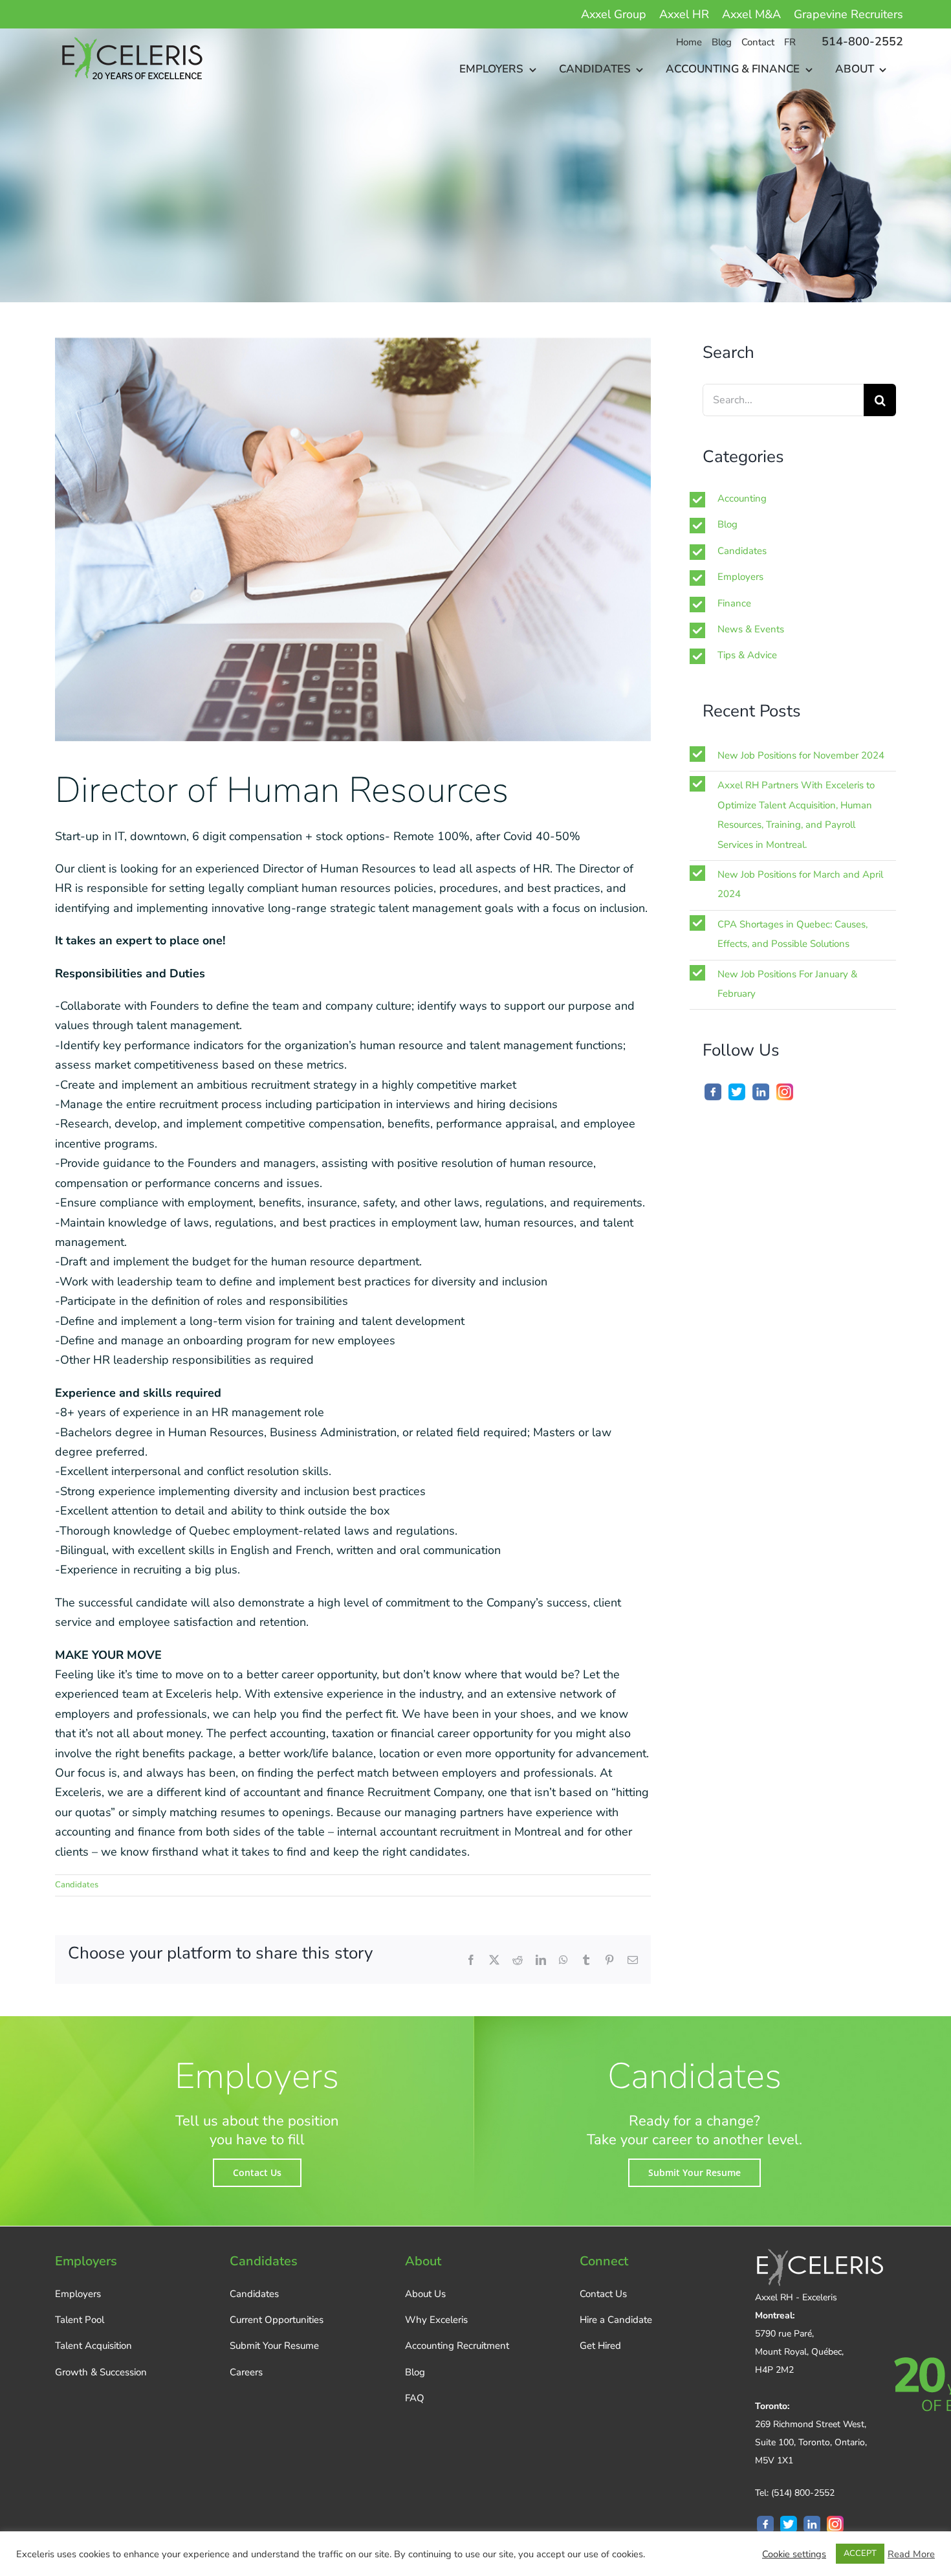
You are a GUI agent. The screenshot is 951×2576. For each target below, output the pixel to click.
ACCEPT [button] (860, 2553)
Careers (246, 2372)
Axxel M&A (751, 14)
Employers (740, 577)
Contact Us (603, 2294)
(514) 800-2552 (803, 2493)
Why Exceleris (436, 2320)
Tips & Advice (747, 655)
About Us (425, 2294)
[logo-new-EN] (130, 34)
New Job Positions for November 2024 (801, 755)
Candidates (77, 1885)
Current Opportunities (277, 2320)
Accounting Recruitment (457, 2346)
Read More (911, 2554)
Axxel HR (684, 14)
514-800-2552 (862, 41)
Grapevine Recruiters (848, 14)
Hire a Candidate (616, 2320)
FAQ (415, 2398)
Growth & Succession (101, 2372)
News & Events (751, 629)
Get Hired (600, 2346)
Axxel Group (614, 14)
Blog (727, 524)
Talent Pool (80, 2320)
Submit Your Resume (274, 2346)
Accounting (742, 498)
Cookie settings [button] (794, 2554)
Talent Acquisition (93, 2346)
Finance (734, 603)
